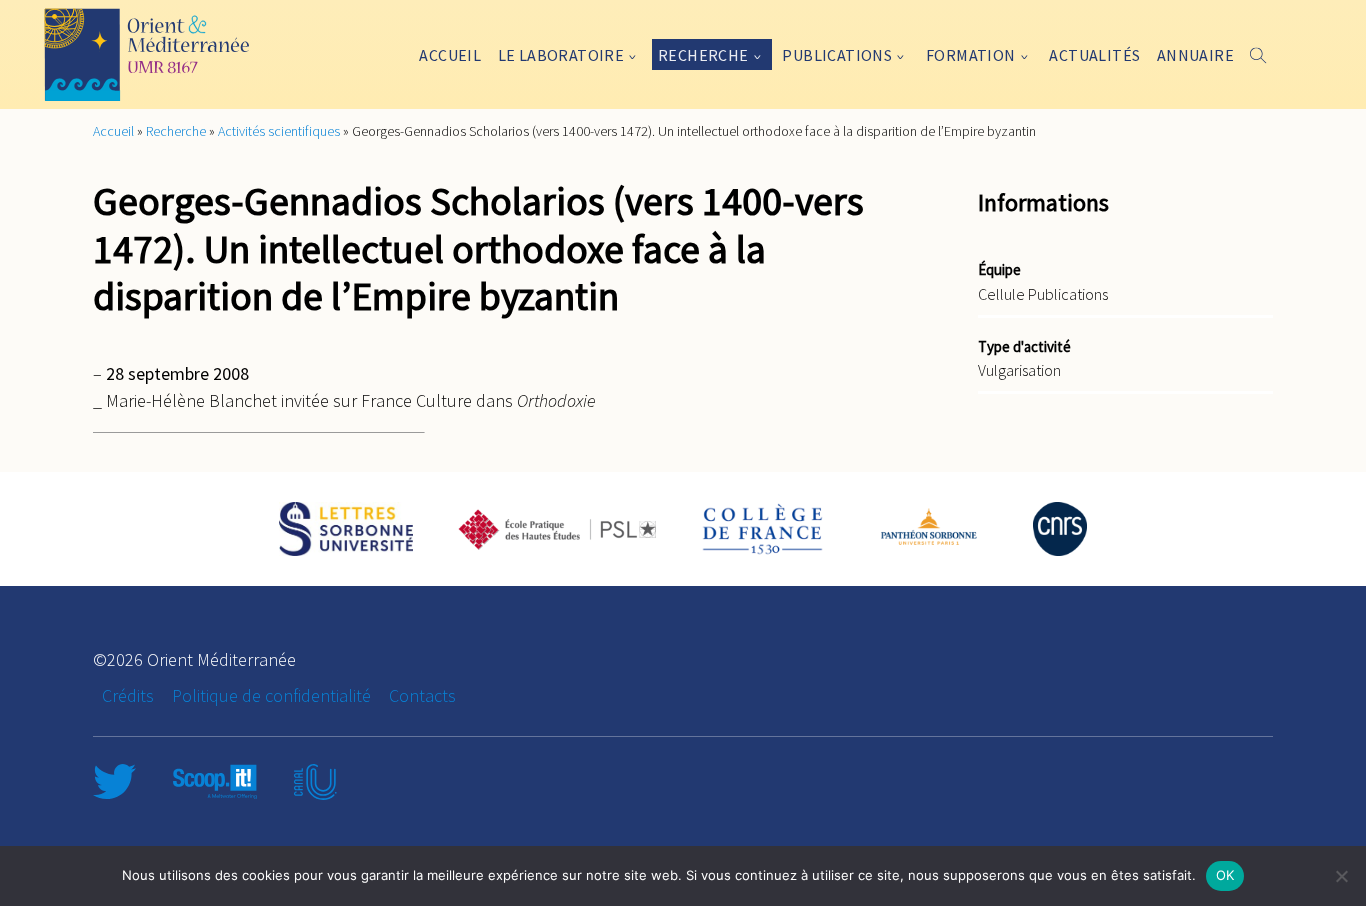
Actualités (1094, 55)
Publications (837, 55)
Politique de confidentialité (271, 695)
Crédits (128, 695)
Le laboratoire (561, 55)
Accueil (450, 55)
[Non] (1341, 876)
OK (1225, 875)
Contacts (422, 695)
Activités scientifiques (279, 131)
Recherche (703, 55)
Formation (971, 55)
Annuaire (1195, 55)
